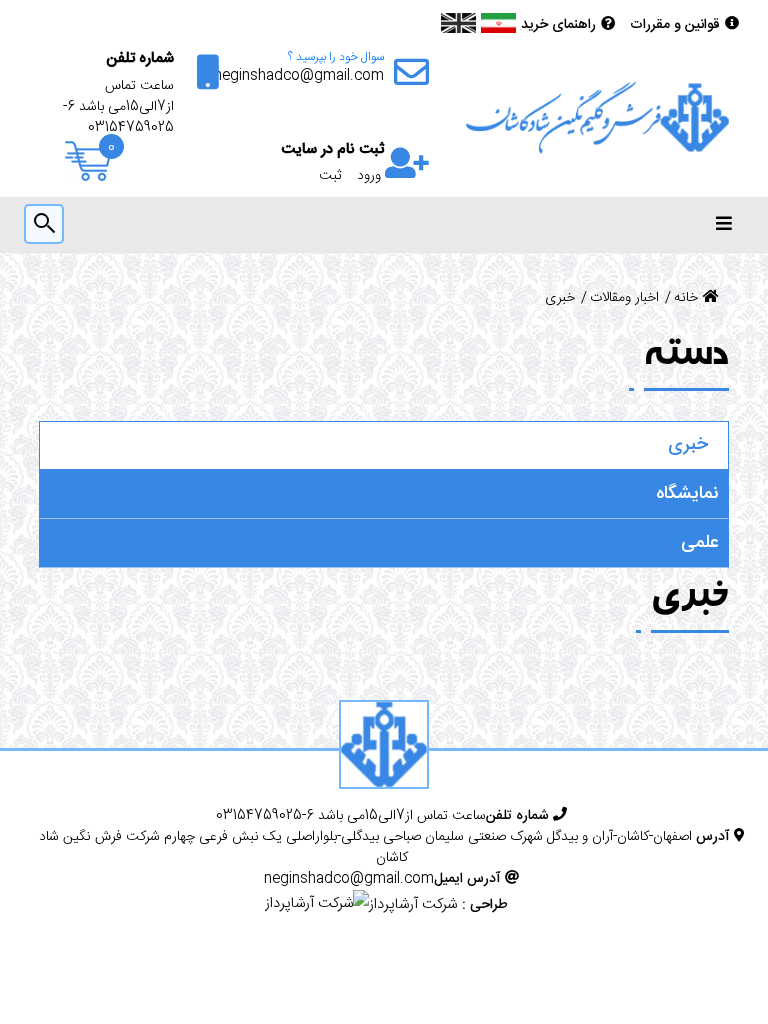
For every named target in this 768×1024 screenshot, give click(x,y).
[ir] (498, 23)
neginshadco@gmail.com (299, 76)
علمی (699, 543)
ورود (369, 176)
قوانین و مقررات (675, 25)
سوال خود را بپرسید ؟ (336, 57)
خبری (688, 445)
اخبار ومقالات (624, 298)
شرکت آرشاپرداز (413, 904)
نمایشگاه (687, 494)
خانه (686, 298)
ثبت (330, 176)
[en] (458, 23)
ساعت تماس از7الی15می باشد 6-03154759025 (118, 107)
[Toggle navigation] (724, 224)
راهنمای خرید (558, 25)
